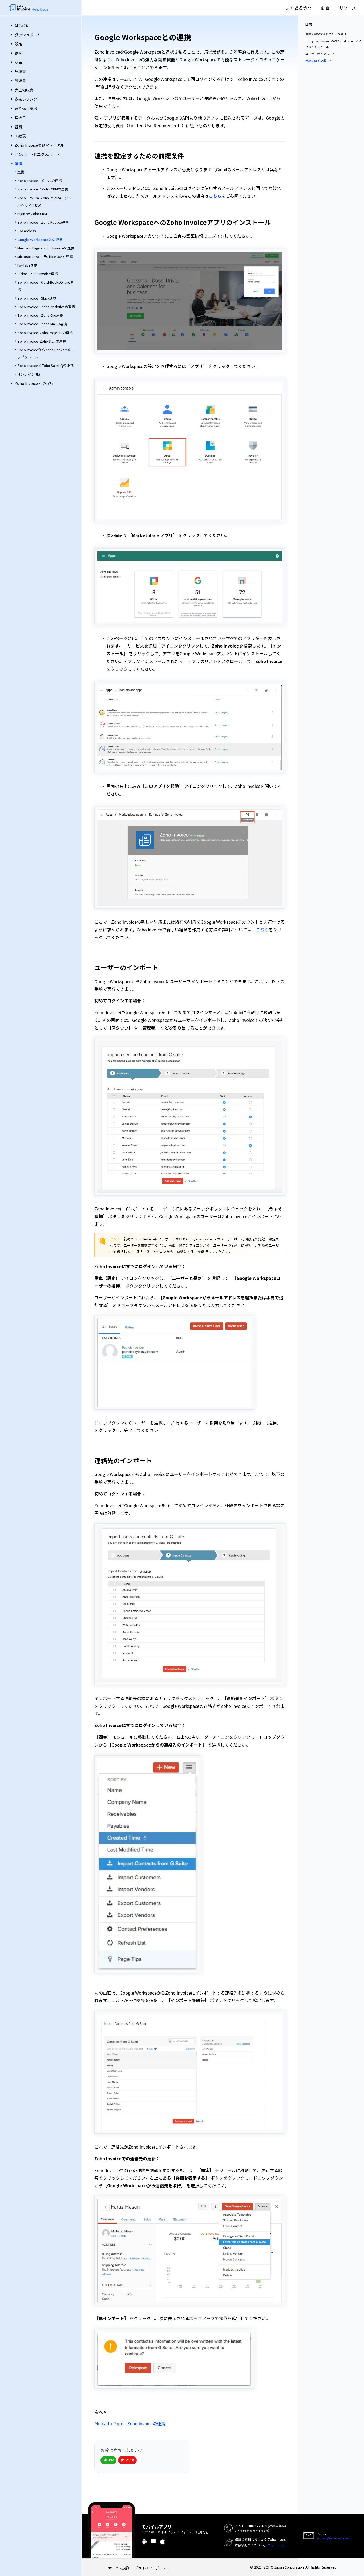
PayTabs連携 (27, 265)
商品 (18, 62)
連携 (18, 164)
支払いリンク (26, 99)
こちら (215, 196)
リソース (348, 8)
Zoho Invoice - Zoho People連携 (43, 222)
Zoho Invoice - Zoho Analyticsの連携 (46, 307)
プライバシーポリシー (152, 2568)
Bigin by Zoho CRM (32, 214)
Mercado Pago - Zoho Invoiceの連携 (46, 248)
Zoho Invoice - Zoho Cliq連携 (40, 315)
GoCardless (27, 231)
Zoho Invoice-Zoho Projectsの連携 (45, 333)
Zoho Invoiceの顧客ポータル (39, 145)
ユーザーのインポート (320, 54)
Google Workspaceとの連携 (40, 239)
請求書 (20, 81)
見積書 (20, 72)
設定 (18, 44)
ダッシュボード (28, 35)
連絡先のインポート (319, 61)
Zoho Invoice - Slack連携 (37, 298)
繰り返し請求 (26, 108)
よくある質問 (299, 8)
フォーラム (276, 2545)
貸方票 (20, 117)
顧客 (18, 53)
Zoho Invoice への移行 (34, 383)
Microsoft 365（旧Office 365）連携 (45, 257)
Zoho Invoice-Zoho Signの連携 (42, 341)
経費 (18, 127)
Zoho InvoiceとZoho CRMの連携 (43, 189)
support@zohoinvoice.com (333, 2538)
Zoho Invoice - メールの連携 (40, 180)
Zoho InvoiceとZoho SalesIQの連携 (45, 365)
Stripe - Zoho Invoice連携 (38, 274)
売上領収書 (24, 90)
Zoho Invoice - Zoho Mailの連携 (42, 324)
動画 (325, 8)
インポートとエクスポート (37, 154)
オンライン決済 (29, 374)
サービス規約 (119, 2568)
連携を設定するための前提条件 (326, 34)
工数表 (20, 136)
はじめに (22, 25)
